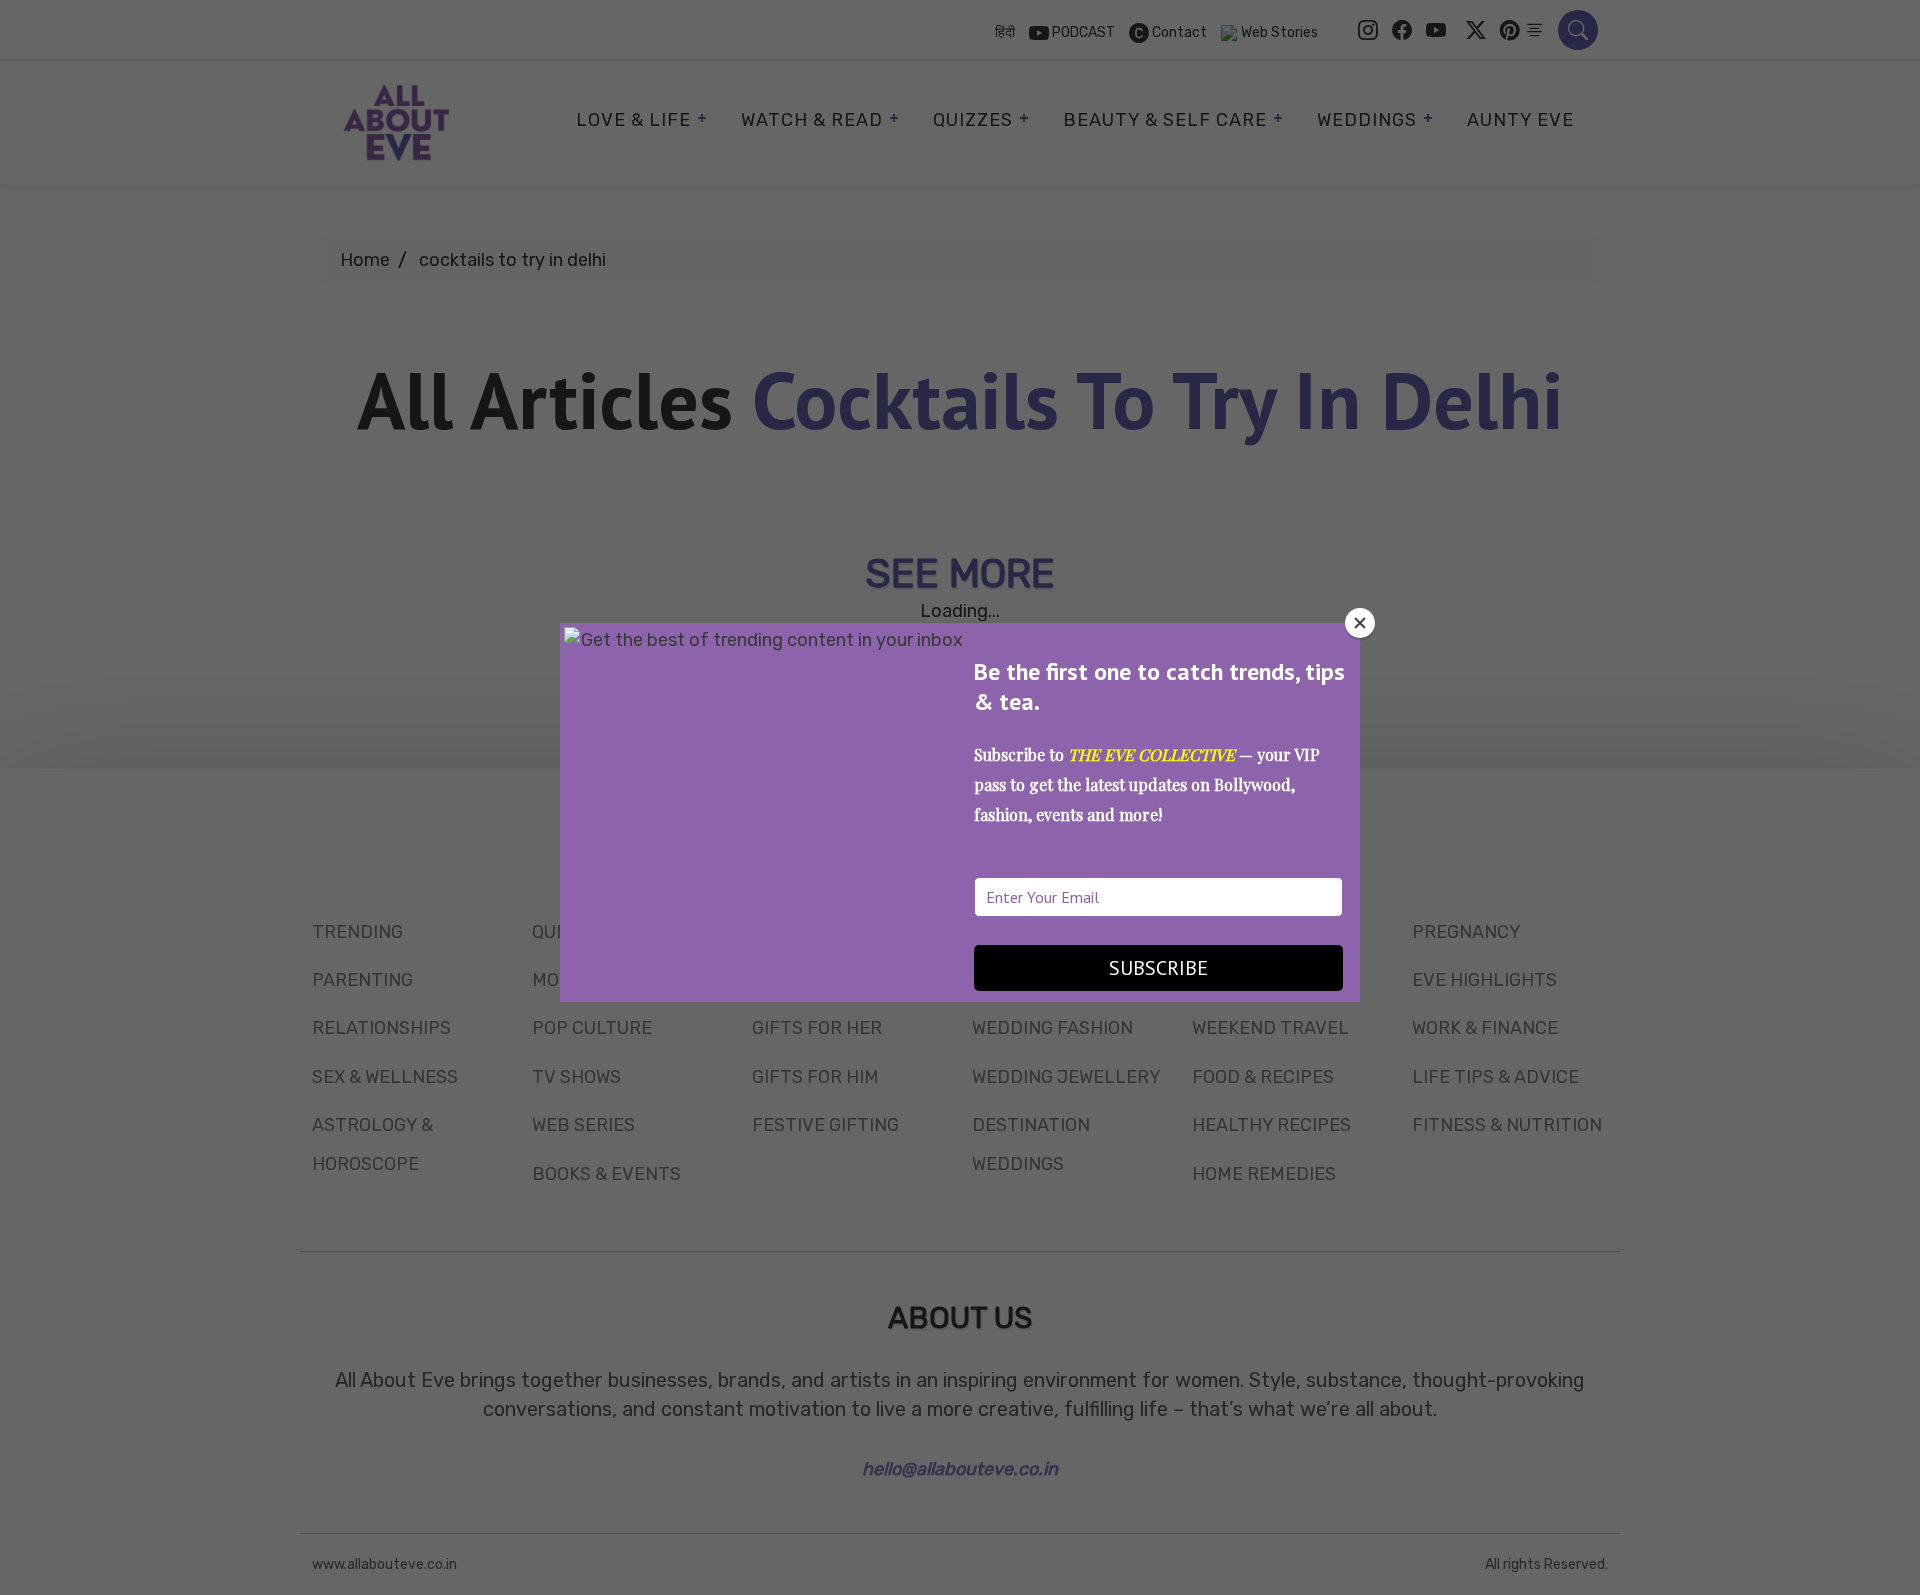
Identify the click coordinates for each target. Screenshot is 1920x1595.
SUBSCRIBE (1158, 968)
